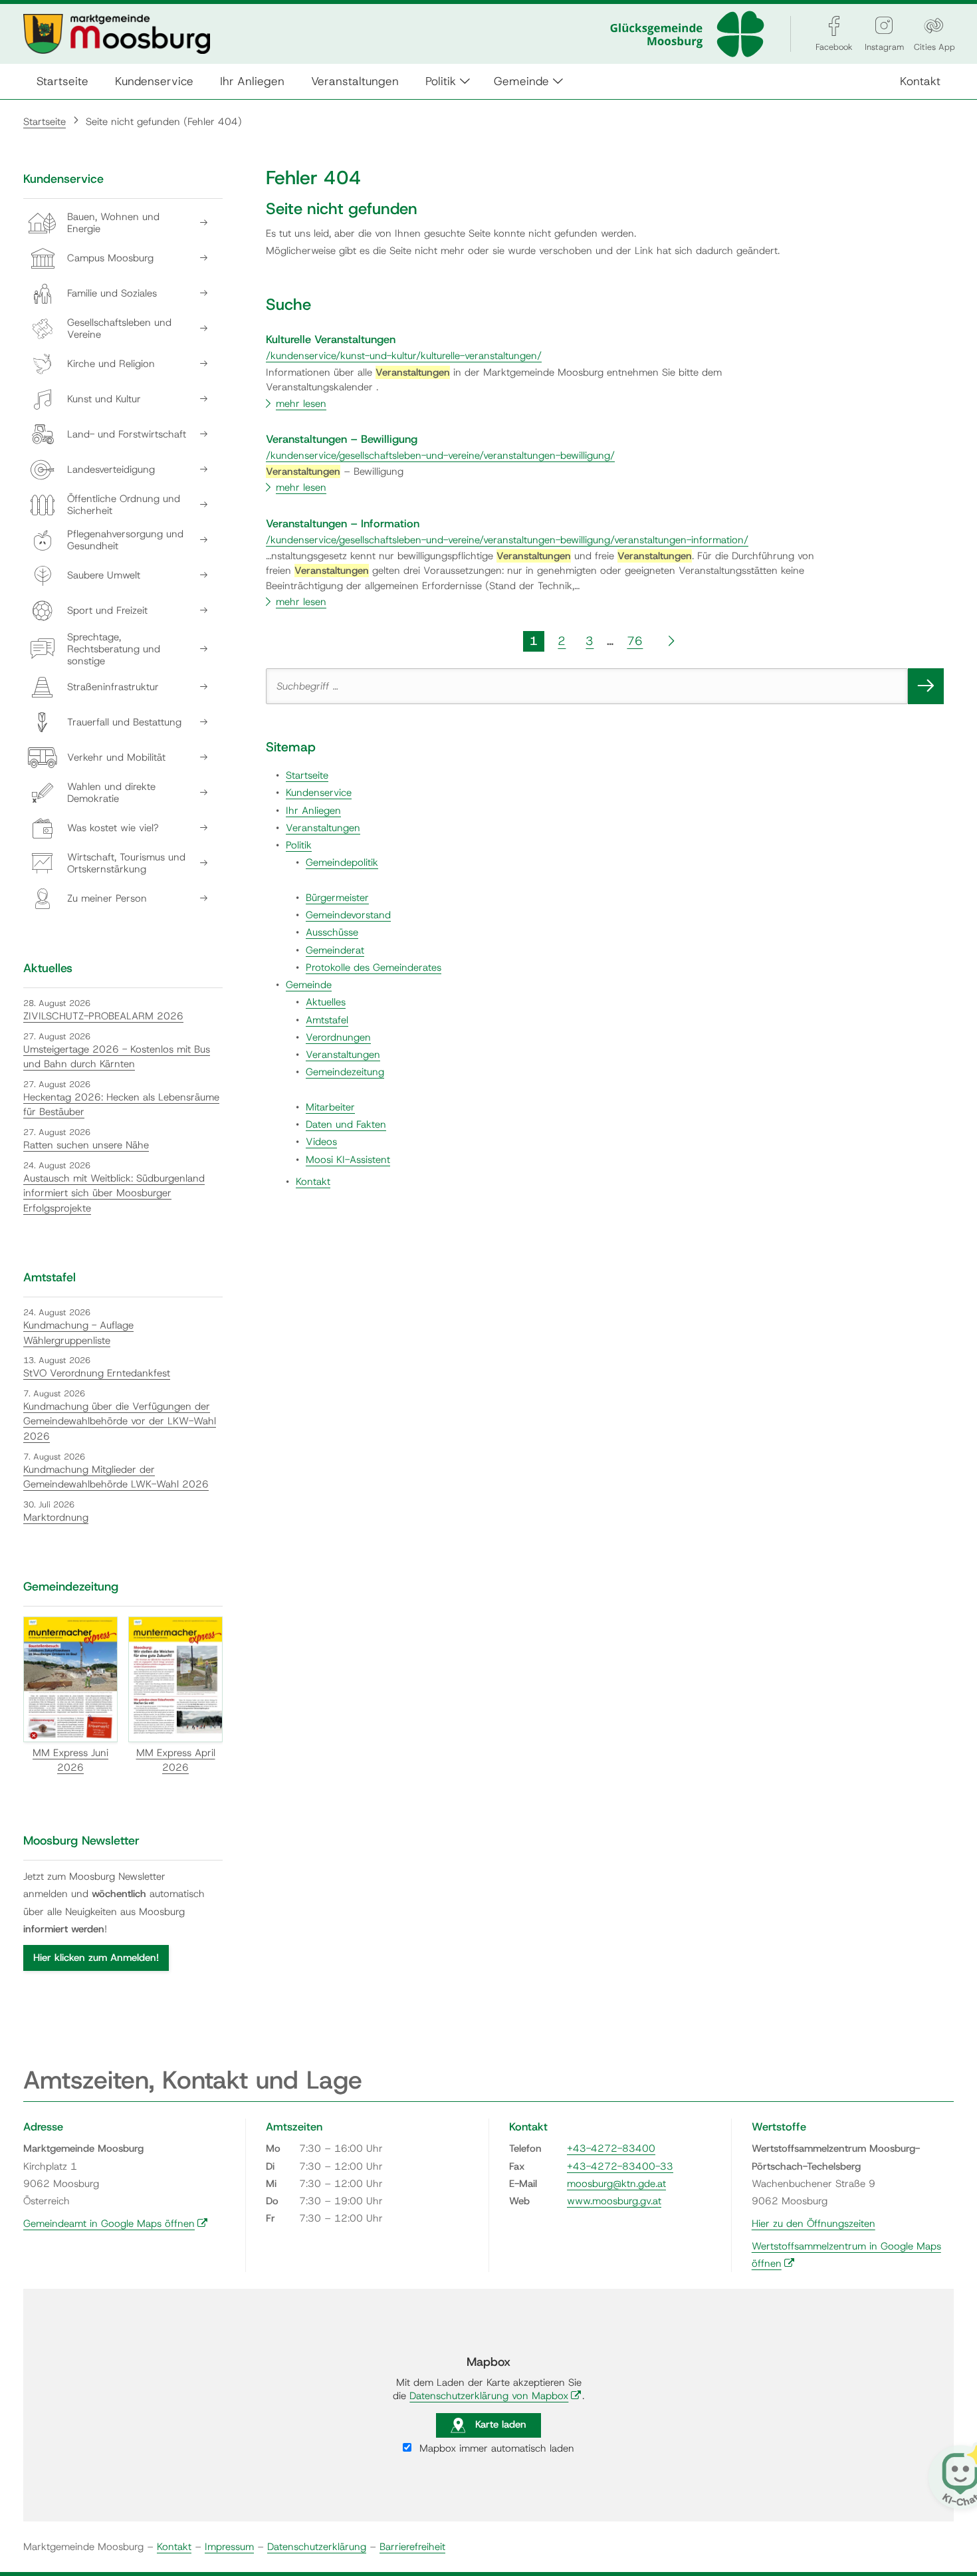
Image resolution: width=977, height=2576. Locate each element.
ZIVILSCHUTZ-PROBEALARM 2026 (103, 1016)
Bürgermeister (337, 898)
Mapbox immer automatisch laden (495, 2448)
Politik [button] (441, 81)
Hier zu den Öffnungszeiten (814, 2224)
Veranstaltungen (355, 81)
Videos (321, 1142)
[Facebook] (834, 26)
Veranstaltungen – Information (343, 523)
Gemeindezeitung (345, 1072)
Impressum (229, 2547)
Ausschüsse (332, 932)
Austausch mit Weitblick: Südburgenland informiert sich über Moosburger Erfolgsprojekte (114, 1193)
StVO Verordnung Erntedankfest (97, 1373)
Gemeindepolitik (342, 862)
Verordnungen (338, 1037)
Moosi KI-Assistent (348, 1160)
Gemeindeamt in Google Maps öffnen (116, 2224)
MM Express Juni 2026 (70, 1760)
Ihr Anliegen (252, 81)
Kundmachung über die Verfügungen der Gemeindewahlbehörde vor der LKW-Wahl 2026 (120, 1421)
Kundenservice (154, 81)
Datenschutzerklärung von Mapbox (495, 2396)
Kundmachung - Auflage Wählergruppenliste (78, 1333)
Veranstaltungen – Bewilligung (342, 439)
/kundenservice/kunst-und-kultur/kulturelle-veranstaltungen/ (404, 356)
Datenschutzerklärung (317, 2547)
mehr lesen (301, 404)
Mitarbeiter (330, 1107)
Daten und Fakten (346, 1124)
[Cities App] (934, 26)
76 (635, 641)
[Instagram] (884, 26)
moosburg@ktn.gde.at (616, 2184)
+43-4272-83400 (611, 2148)
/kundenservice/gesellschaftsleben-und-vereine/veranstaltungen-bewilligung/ (440, 455)
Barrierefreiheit (412, 2547)
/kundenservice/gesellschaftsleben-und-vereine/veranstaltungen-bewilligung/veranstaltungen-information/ (507, 540)
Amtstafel (327, 1020)
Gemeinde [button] (521, 81)
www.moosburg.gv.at (614, 2201)
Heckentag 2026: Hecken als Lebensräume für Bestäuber (121, 1105)
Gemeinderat (335, 950)
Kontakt (920, 81)
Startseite (62, 81)
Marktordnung (56, 1517)
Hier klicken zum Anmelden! (96, 1958)
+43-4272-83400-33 (620, 2166)
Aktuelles (326, 1002)
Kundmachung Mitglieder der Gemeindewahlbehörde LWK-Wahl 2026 (116, 1477)
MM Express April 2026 (176, 1760)
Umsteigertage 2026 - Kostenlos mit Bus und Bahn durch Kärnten (117, 1057)
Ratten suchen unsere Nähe (86, 1145)
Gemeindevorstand (348, 915)
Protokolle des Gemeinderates (374, 967)
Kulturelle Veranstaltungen (331, 339)
